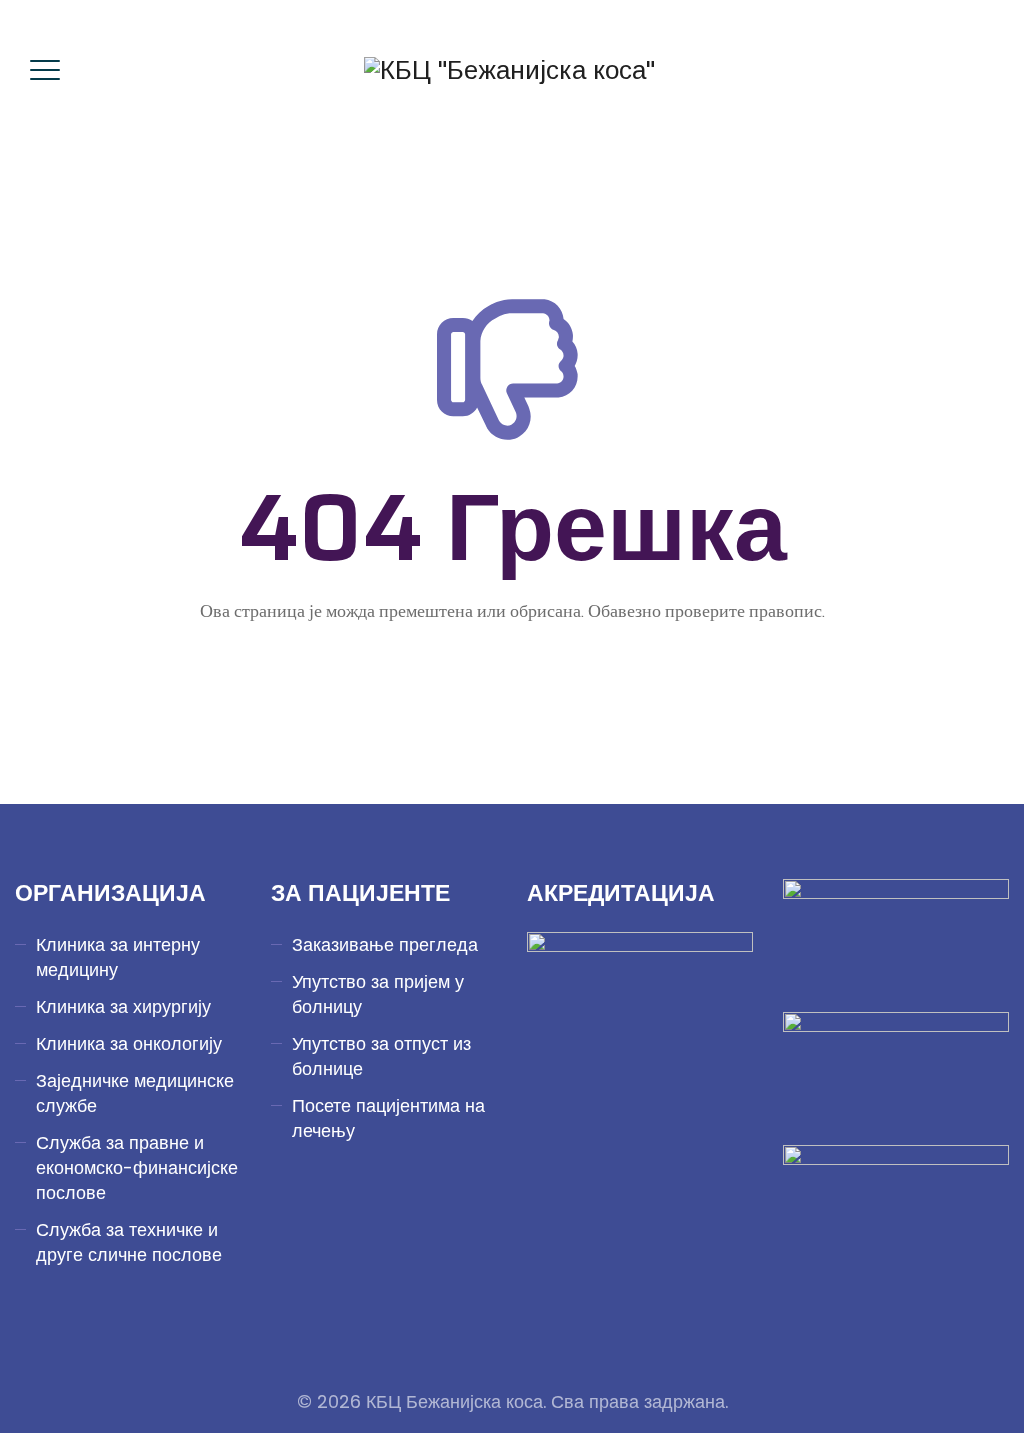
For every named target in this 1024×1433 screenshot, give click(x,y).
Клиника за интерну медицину (118, 957)
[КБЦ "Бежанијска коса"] (509, 70)
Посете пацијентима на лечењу (388, 1118)
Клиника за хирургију (123, 1006)
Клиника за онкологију (129, 1043)
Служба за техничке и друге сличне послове (129, 1242)
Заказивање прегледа (385, 944)
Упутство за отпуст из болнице (381, 1056)
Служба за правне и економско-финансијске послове (137, 1167)
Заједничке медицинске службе (135, 1093)
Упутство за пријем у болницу (378, 994)
